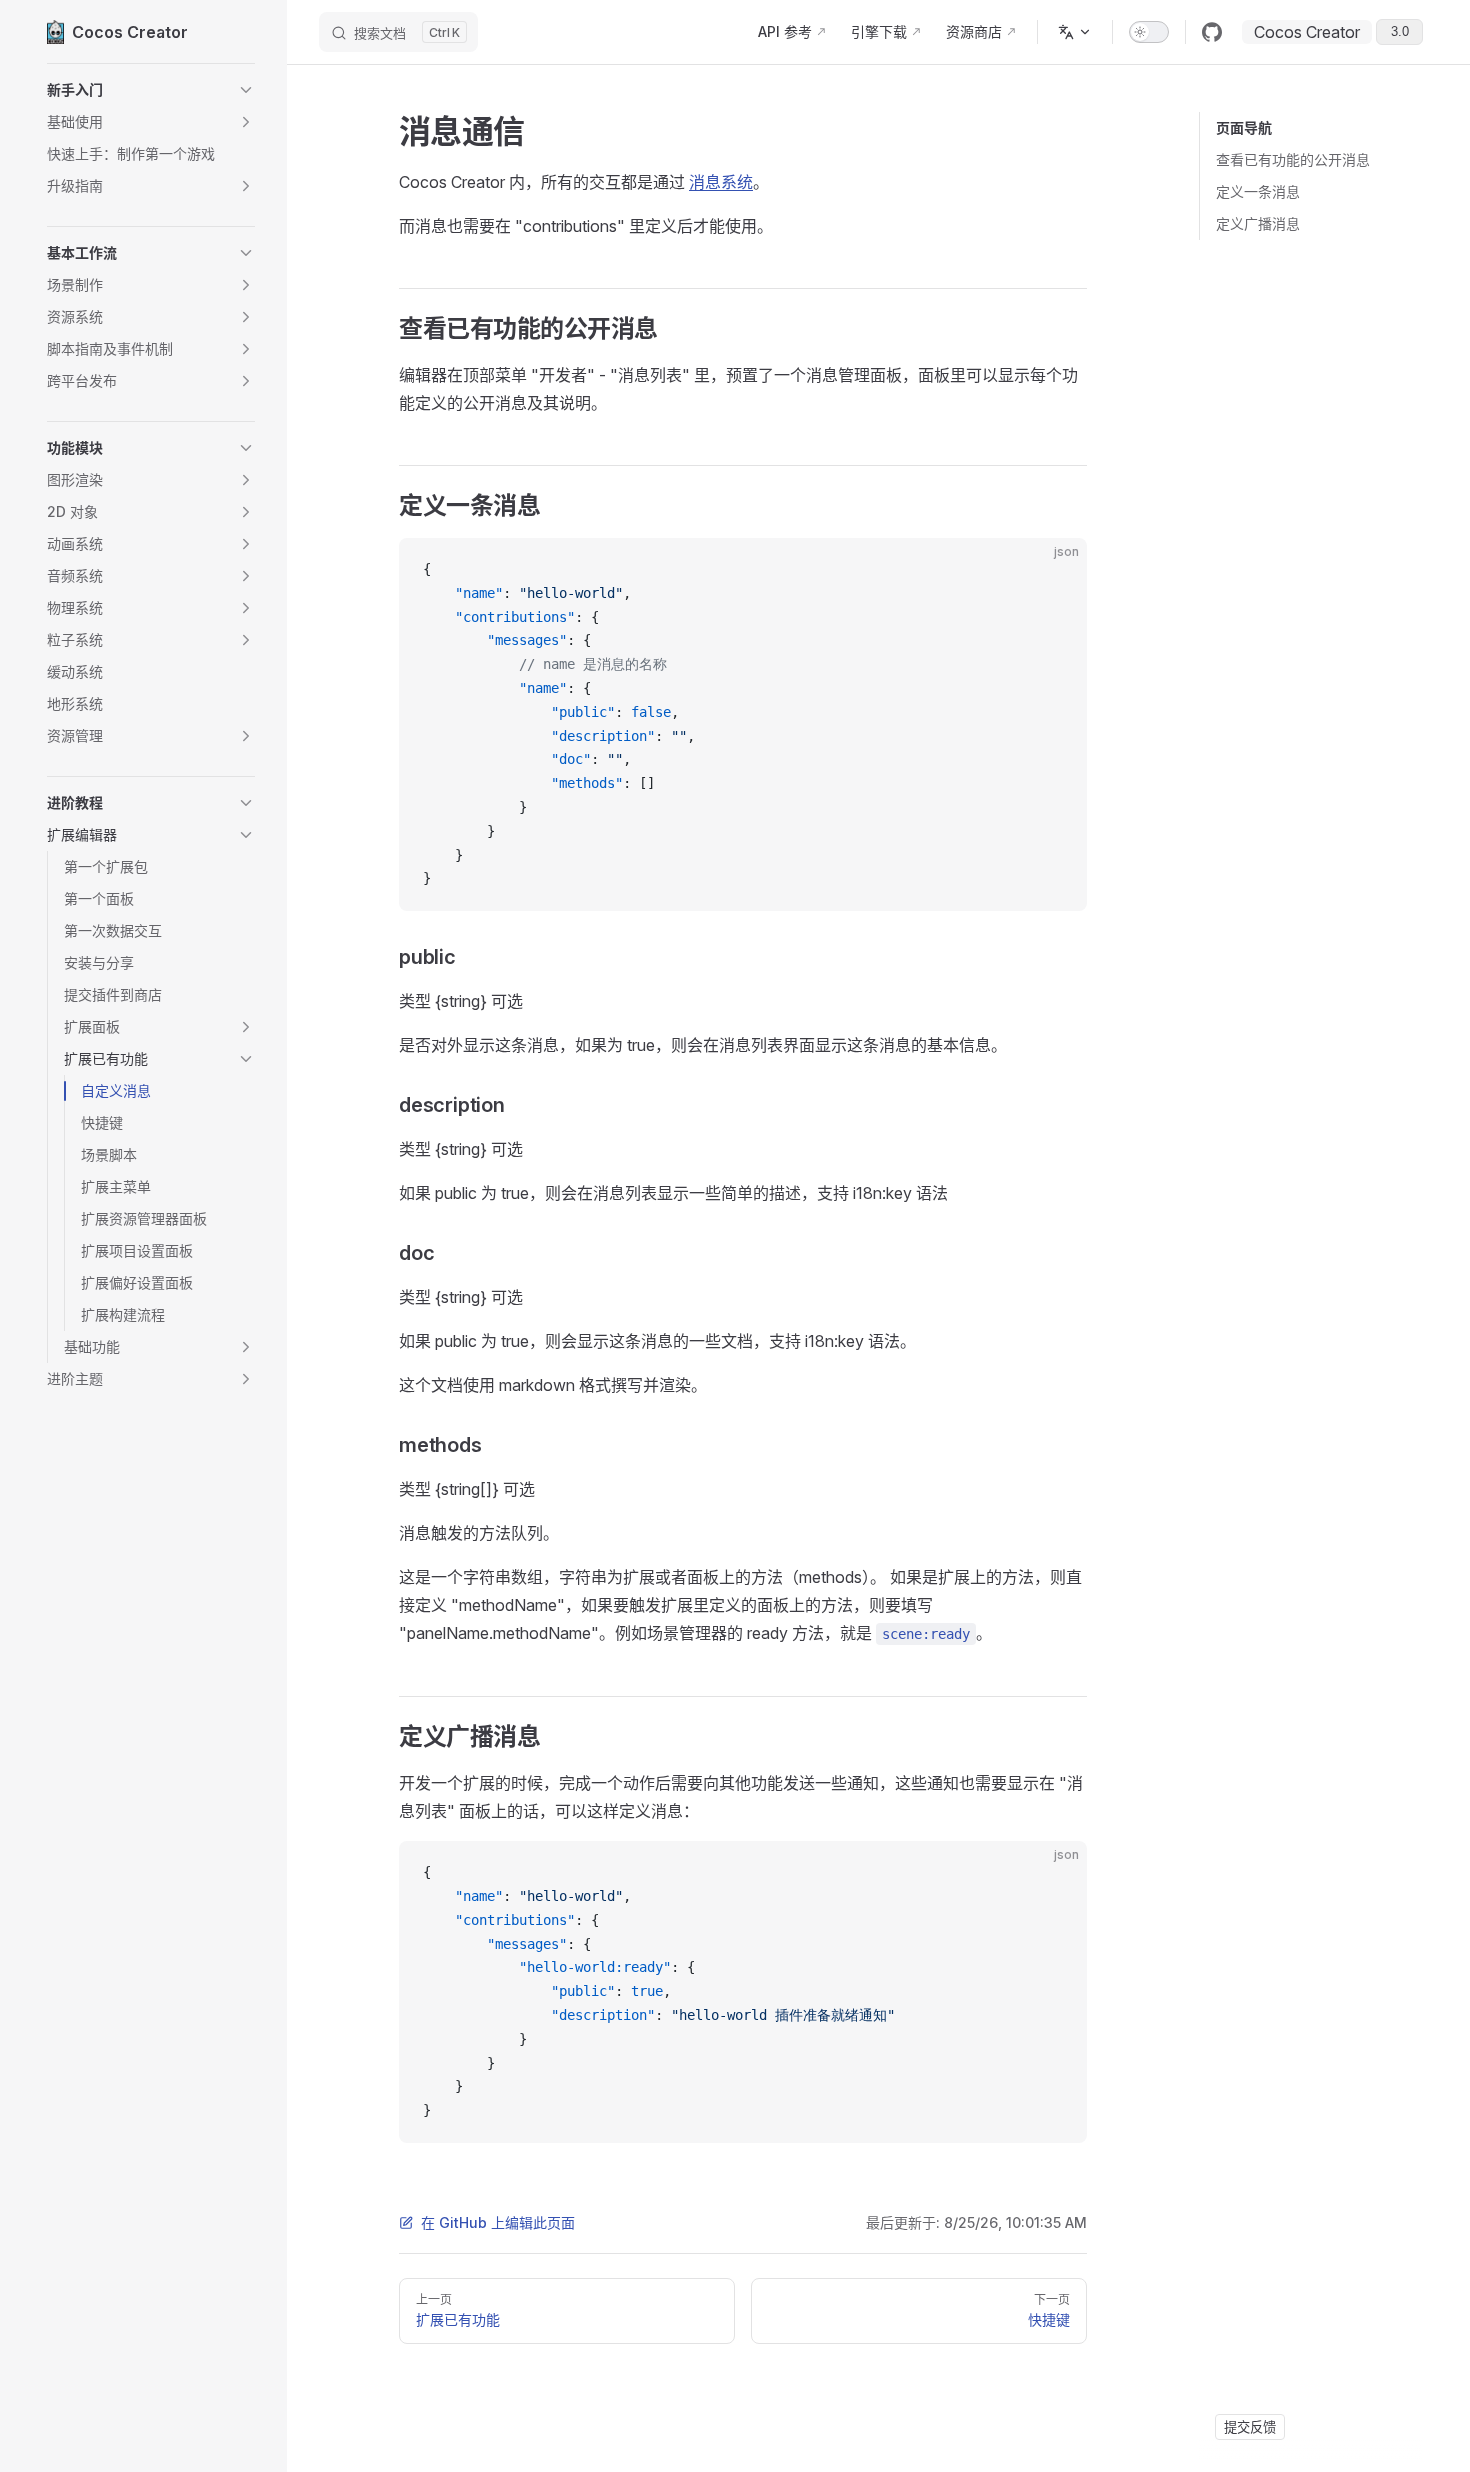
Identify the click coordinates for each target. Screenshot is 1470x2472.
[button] (151, 90)
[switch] (1149, 32)
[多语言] (1075, 32)
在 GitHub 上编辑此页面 (498, 2222)
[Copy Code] (1055, 570)
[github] (1212, 32)
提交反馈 (1250, 2427)
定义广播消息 (1258, 223)
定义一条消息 (1258, 191)
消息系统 (721, 182)
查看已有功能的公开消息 (1293, 159)
